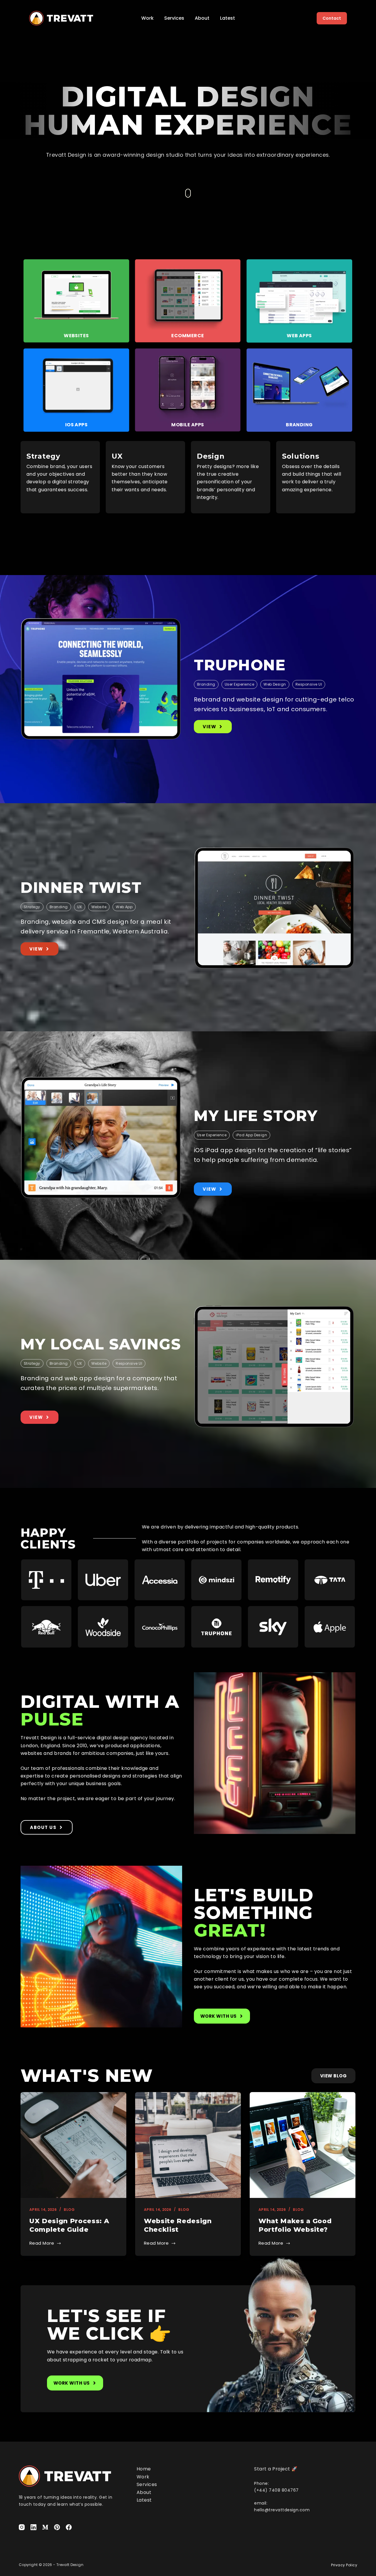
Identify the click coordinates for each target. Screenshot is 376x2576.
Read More (42, 2243)
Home (144, 2469)
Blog (69, 2210)
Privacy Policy (344, 2565)
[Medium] (45, 2527)
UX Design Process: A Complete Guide (69, 2225)
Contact (332, 18)
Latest (228, 18)
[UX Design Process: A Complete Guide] (73, 2145)
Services (174, 18)
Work (147, 18)
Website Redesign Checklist (178, 2225)
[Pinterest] (57, 2527)
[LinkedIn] (33, 2527)
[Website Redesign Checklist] (188, 2145)
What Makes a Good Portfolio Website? (295, 2225)
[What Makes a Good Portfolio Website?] (303, 2145)
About (202, 18)
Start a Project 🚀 (276, 2469)
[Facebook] (69, 2527)
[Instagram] (22, 2527)
